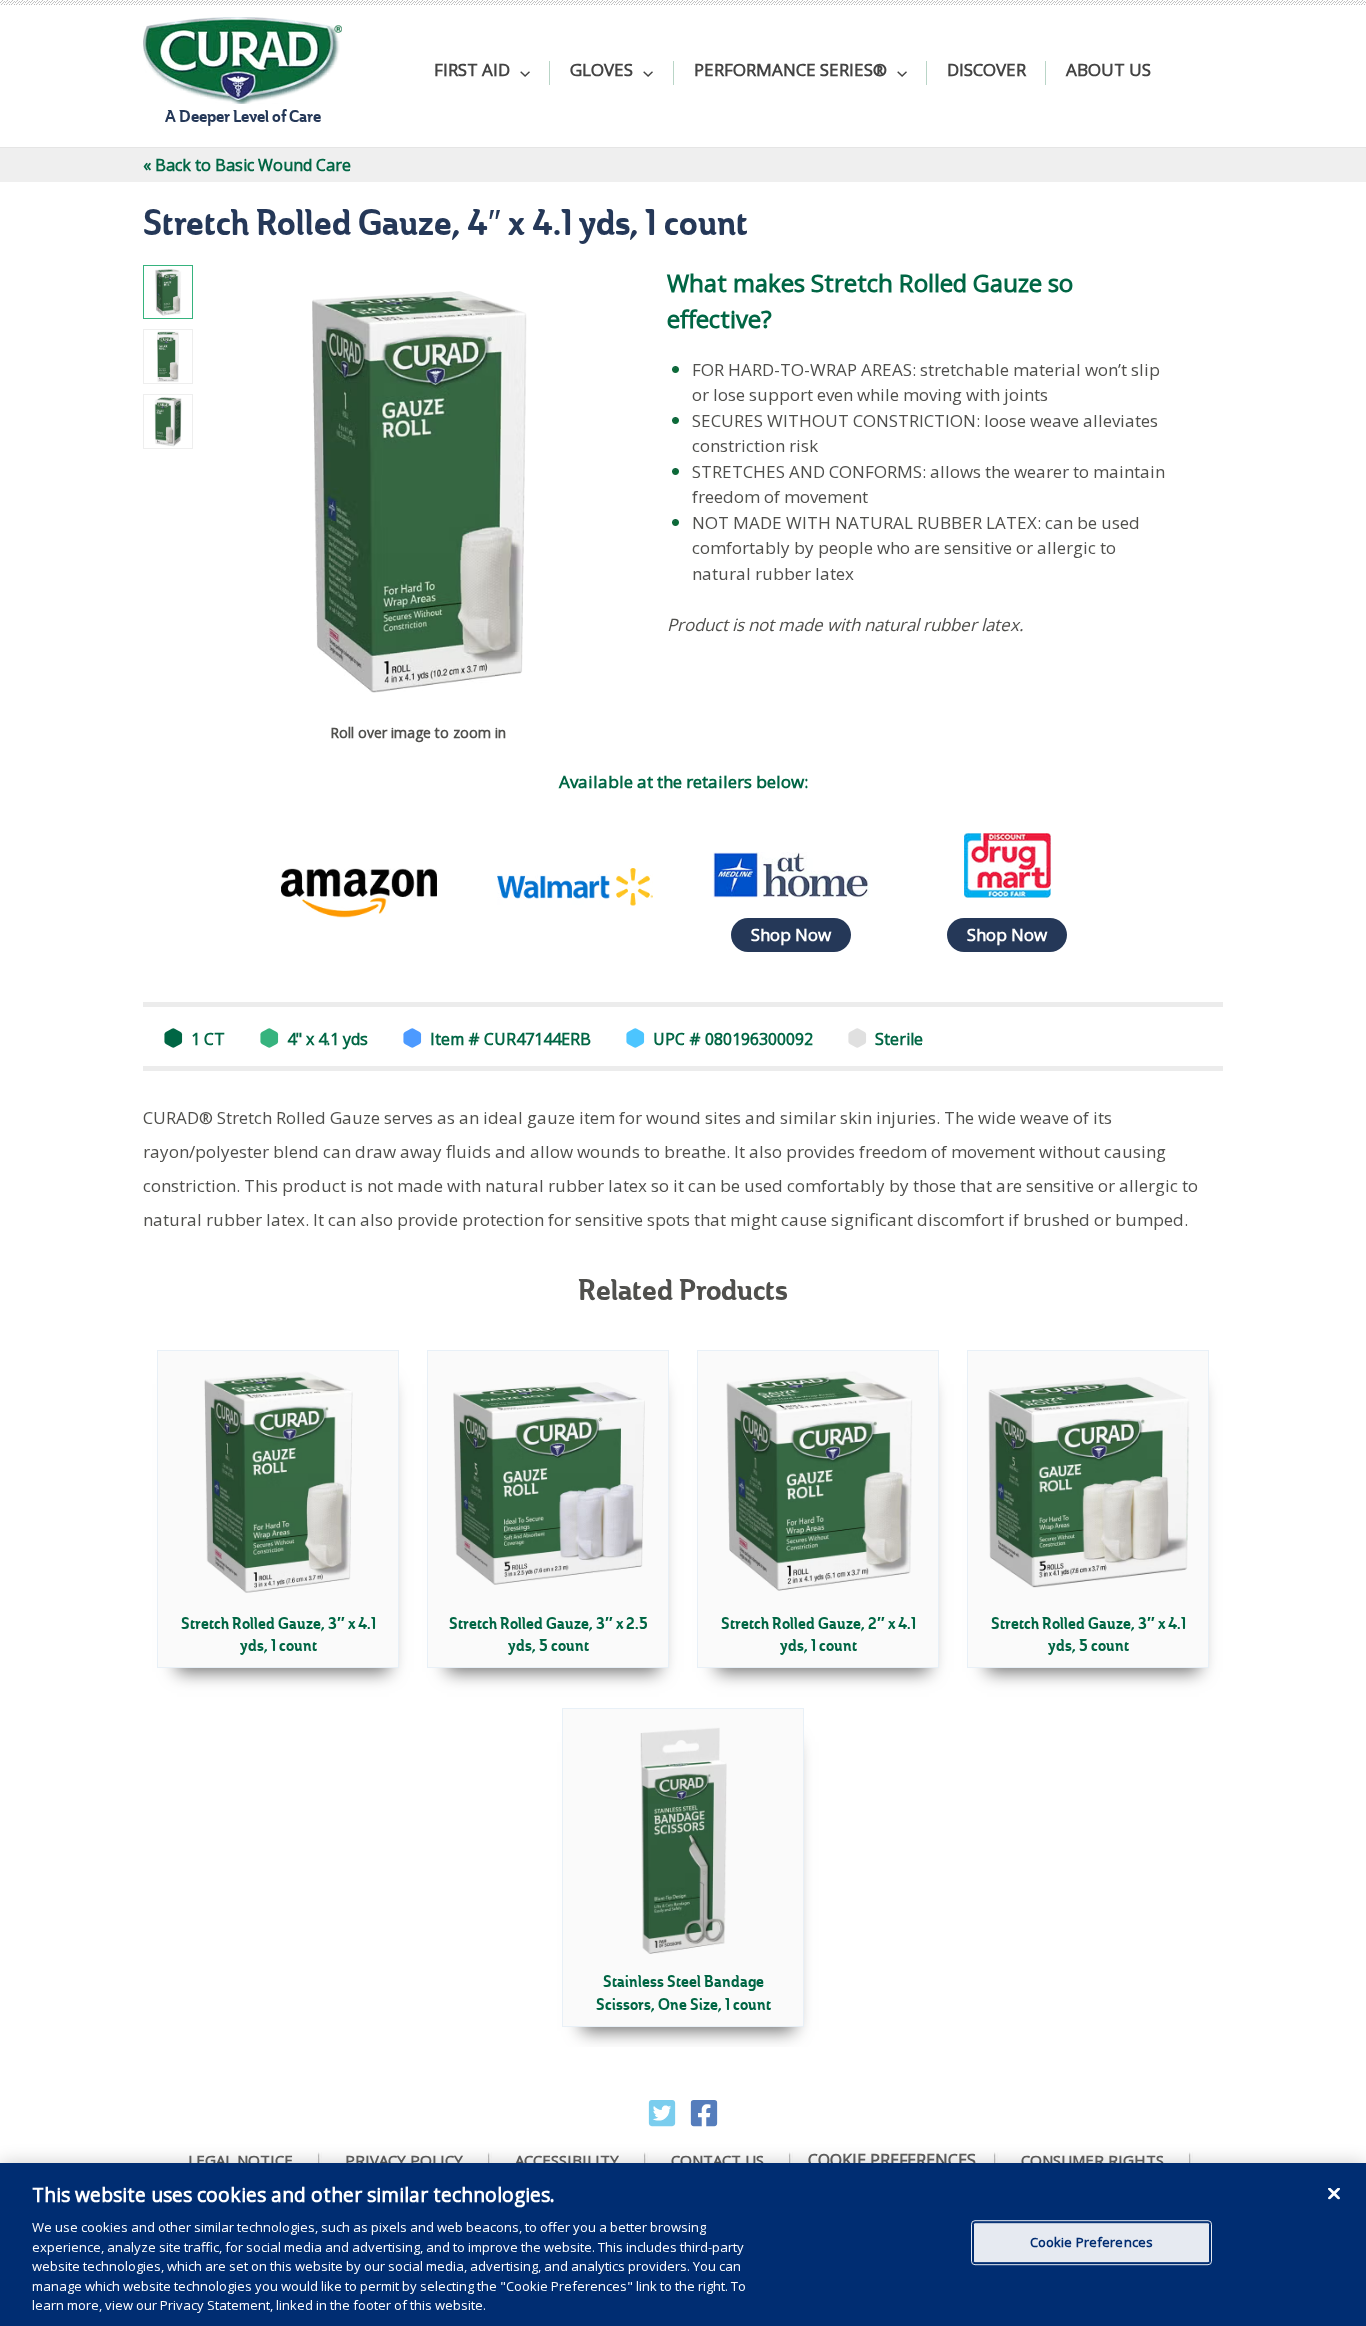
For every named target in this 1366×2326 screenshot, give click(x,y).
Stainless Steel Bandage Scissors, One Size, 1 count (683, 1993)
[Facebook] (704, 2113)
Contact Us (717, 2160)
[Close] (1334, 2193)
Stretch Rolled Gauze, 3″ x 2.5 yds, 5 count (548, 1635)
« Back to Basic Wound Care (247, 165)
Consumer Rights (1092, 2160)
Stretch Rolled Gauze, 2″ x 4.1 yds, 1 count (818, 1635)
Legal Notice (240, 2160)
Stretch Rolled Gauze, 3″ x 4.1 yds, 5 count (1088, 1635)
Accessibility (567, 2160)
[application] (520, 73)
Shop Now (791, 934)
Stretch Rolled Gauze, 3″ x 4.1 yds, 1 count (278, 1635)
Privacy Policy (404, 2160)
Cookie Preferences (892, 2160)
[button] (482, 73)
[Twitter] (662, 2113)
